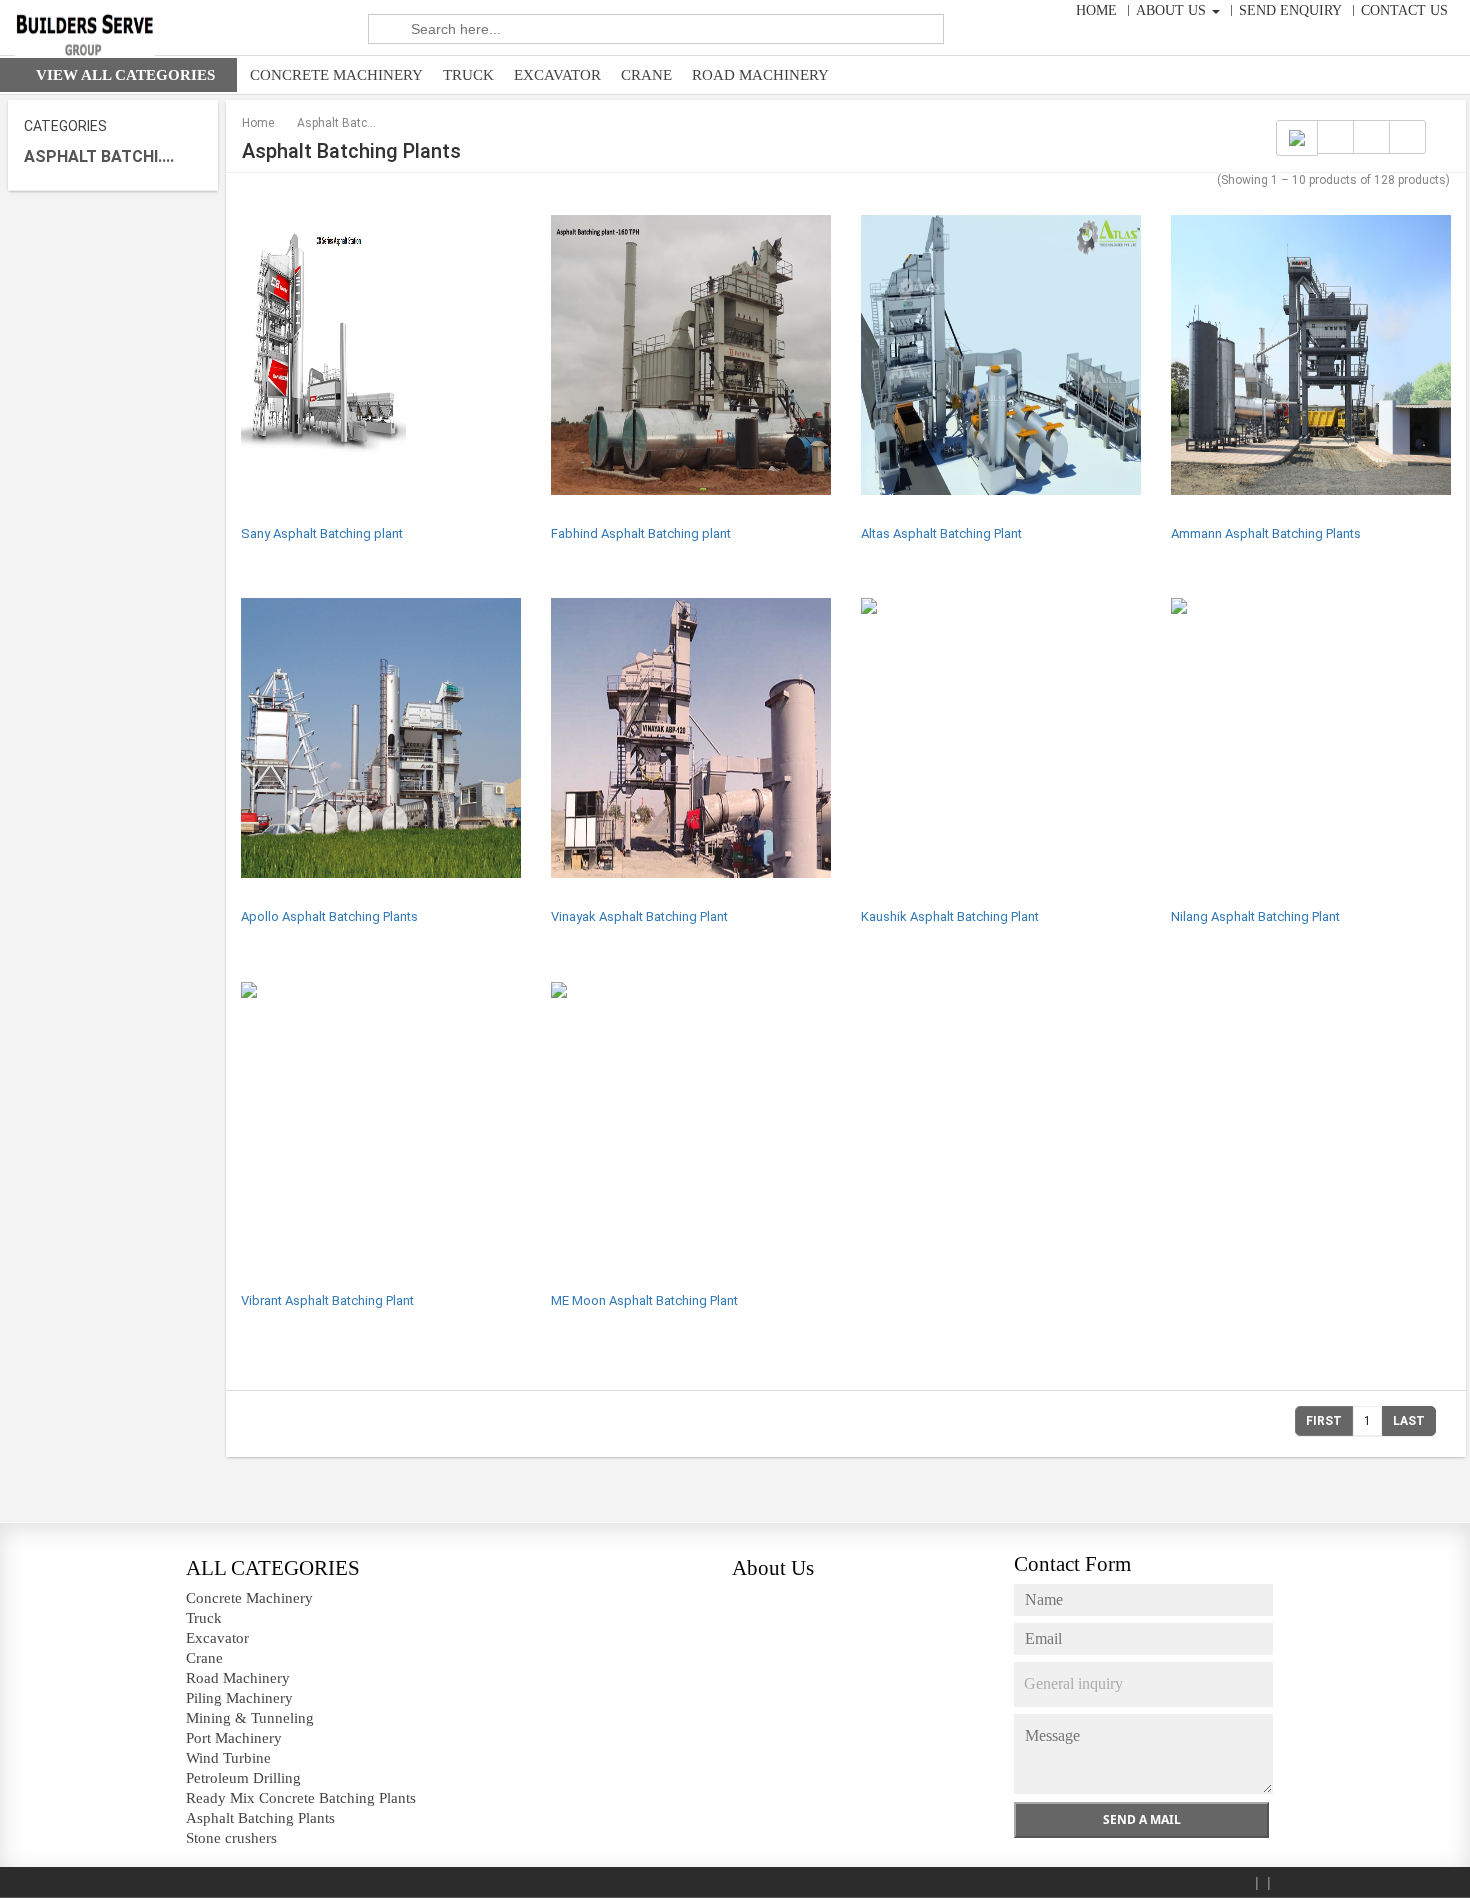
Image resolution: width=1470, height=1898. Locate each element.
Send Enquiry (1290, 10)
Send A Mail (1142, 1819)
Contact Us (1404, 10)
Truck (468, 75)
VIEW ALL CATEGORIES (125, 75)
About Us (1173, 10)
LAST (1409, 1421)
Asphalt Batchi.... (99, 156)
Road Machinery (760, 75)
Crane (646, 75)
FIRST (1324, 1421)
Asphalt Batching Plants (337, 123)
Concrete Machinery (336, 75)
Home (1096, 10)
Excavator (557, 75)
